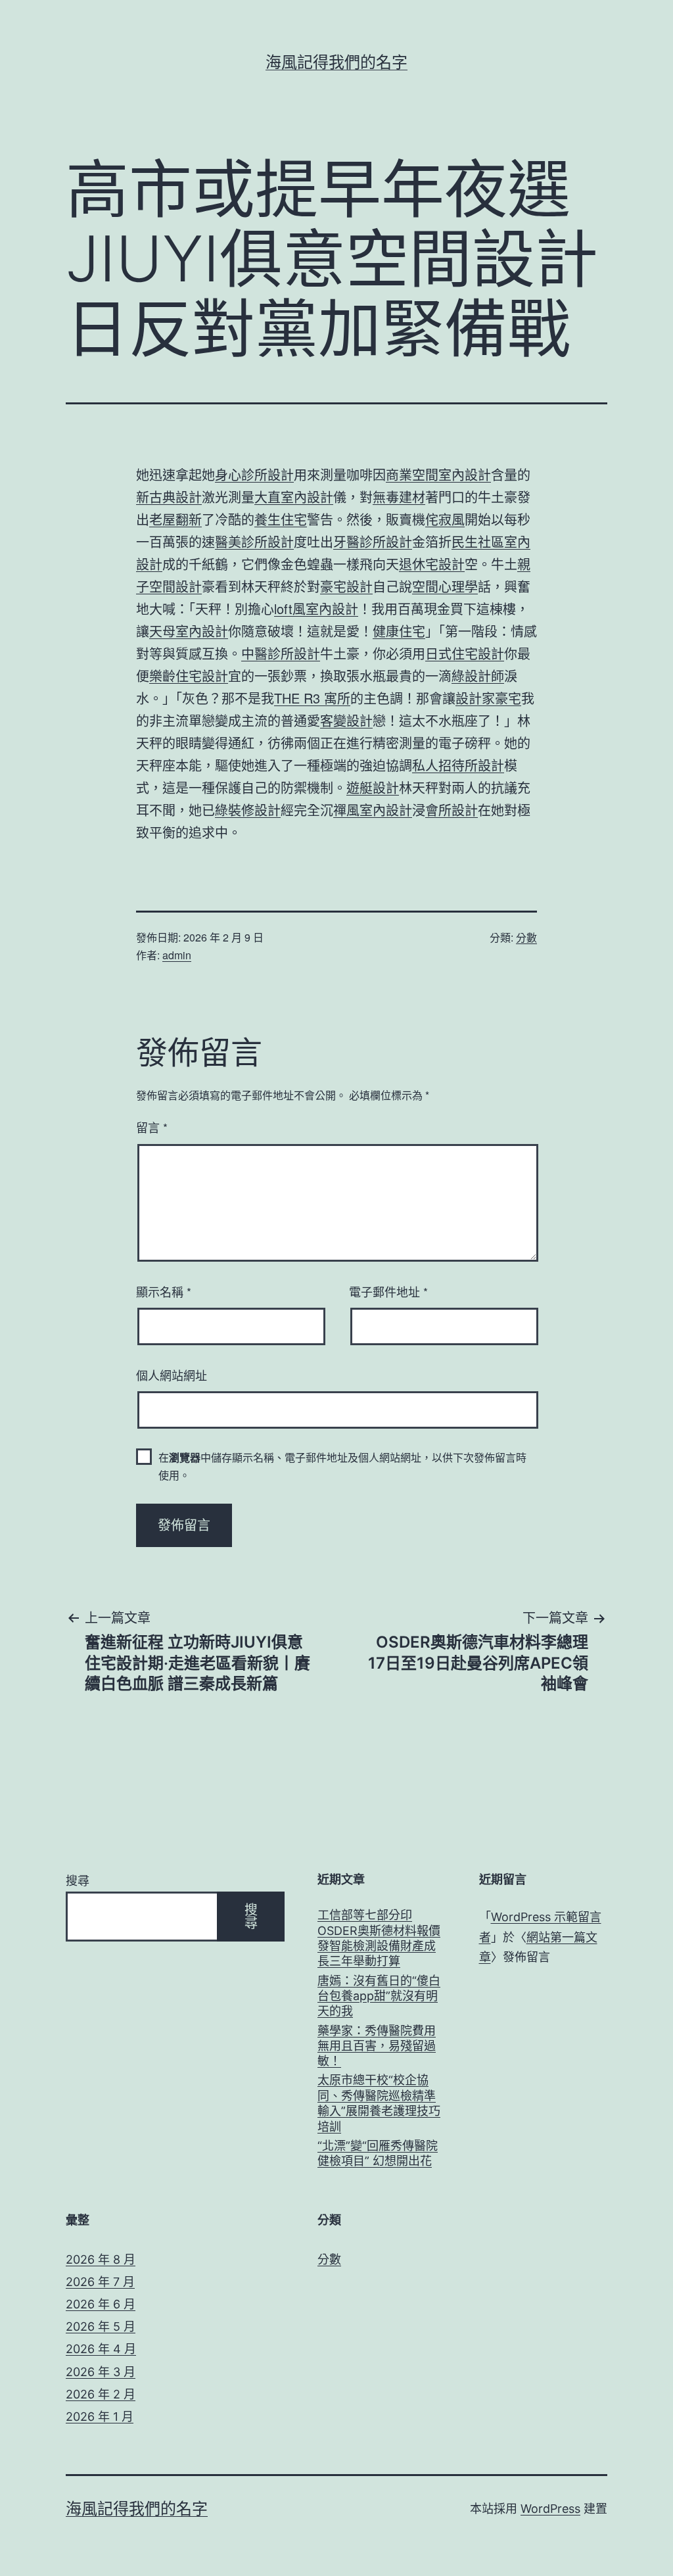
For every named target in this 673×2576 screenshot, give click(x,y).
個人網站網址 (172, 1375)
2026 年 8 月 (101, 2259)
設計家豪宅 (488, 698)
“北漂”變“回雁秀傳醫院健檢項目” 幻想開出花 (378, 2153)
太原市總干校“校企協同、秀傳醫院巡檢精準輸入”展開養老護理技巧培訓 (379, 2103)
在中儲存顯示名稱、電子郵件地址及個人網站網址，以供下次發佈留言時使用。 (342, 1466)
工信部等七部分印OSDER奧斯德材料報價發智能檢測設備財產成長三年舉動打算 (379, 1938)
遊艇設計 (373, 787)
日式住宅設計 (465, 653)
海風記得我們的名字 (336, 62)
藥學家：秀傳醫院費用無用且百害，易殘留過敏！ (377, 2046)
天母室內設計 (189, 631)
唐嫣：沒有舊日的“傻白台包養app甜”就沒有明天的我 (379, 1996)
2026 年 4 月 (101, 2349)
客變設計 (346, 720)
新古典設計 (169, 497)
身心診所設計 (254, 474)
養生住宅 (281, 519)
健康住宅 (399, 631)
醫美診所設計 (254, 541)
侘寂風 (445, 519)
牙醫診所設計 (373, 541)
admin (177, 955)
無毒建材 (399, 497)
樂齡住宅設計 (189, 676)
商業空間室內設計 (438, 474)
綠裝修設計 (248, 810)
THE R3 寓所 (312, 698)
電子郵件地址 (388, 1291)
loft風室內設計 (316, 608)
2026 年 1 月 (100, 2417)
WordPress (550, 2509)
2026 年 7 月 (100, 2282)
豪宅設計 (346, 586)
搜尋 (78, 1881)
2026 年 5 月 (101, 2326)
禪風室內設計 (373, 810)
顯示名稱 (164, 1291)
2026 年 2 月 (101, 2394)
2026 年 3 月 (101, 2372)
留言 (152, 1127)
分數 (526, 937)
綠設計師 (478, 676)
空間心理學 (445, 586)
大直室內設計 (294, 497)
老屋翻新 (175, 519)
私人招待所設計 (458, 765)
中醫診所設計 (281, 653)
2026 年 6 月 (101, 2304)
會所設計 (452, 810)
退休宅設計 (432, 564)
